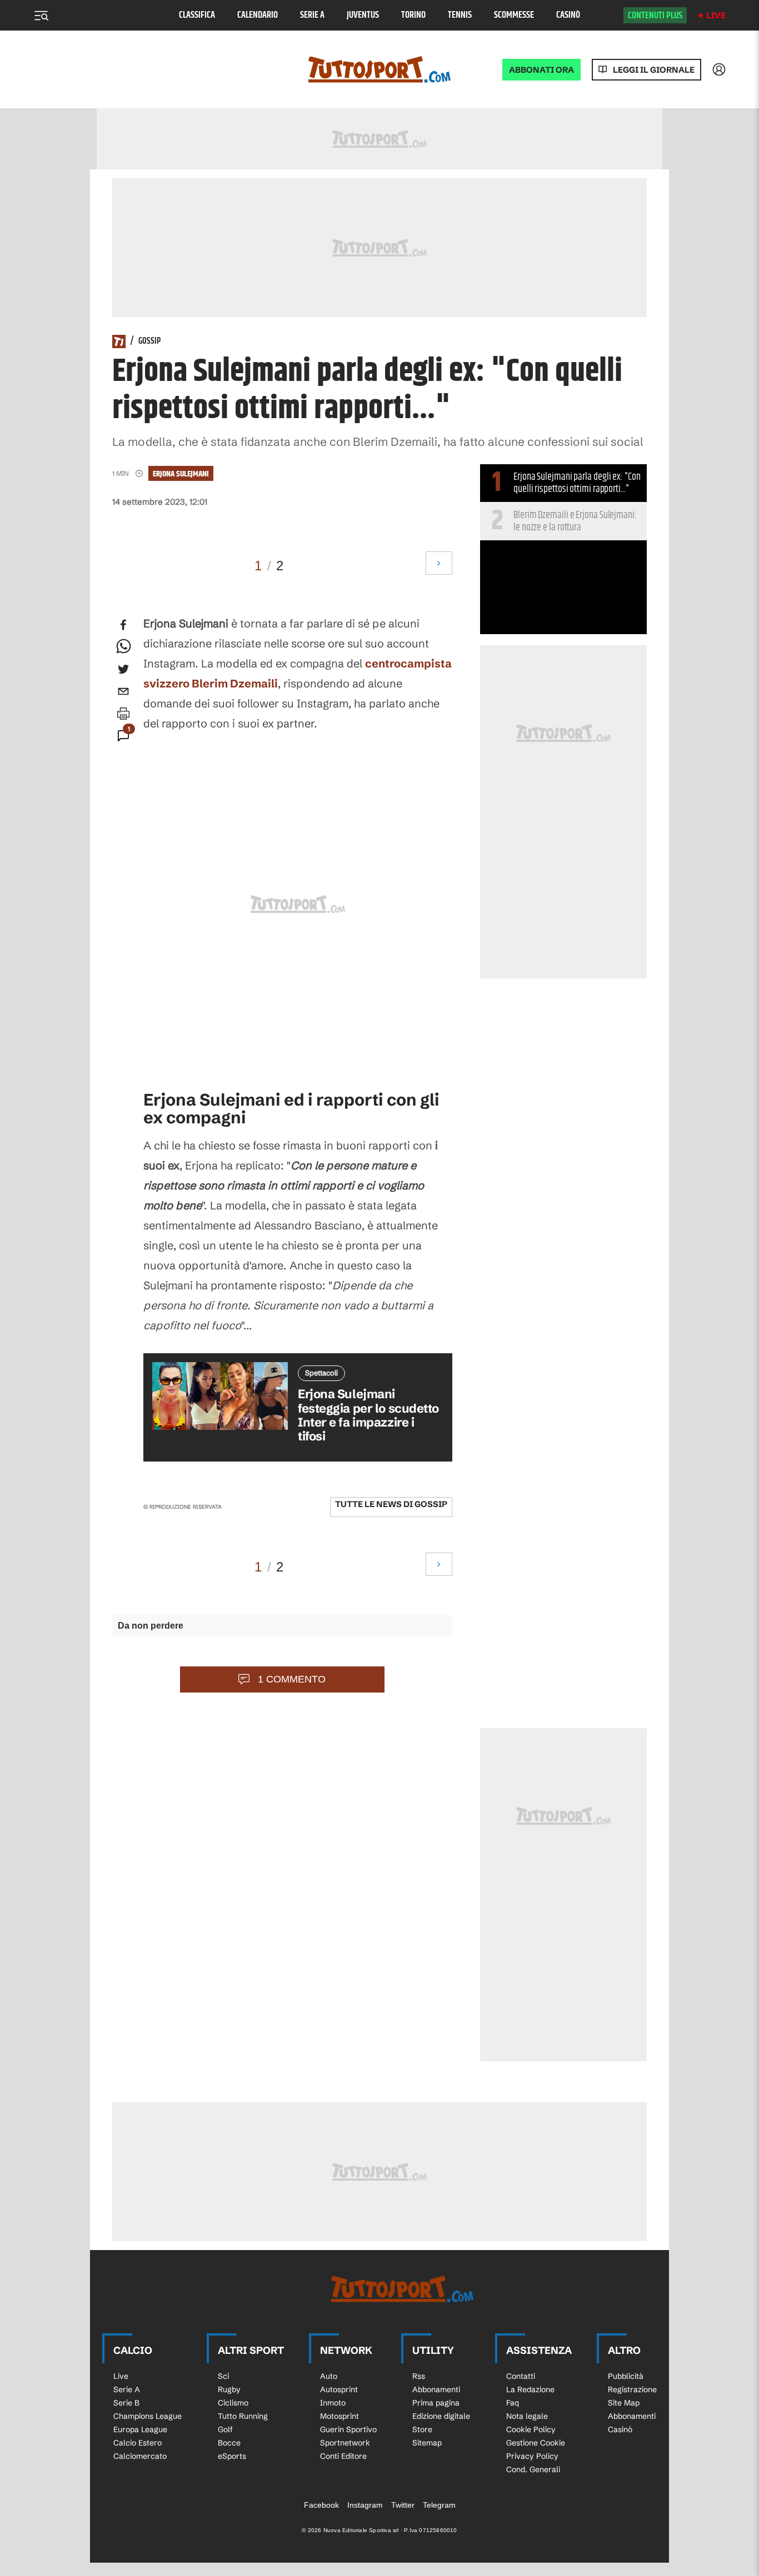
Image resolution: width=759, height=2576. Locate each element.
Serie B (126, 2403)
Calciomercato (140, 2456)
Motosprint (339, 2416)
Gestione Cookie (536, 2443)
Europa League (140, 2429)
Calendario (258, 15)
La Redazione (530, 2389)
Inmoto (333, 2403)
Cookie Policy (531, 2429)
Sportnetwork (345, 2443)
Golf (225, 2429)
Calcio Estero (138, 2443)
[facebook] (123, 625)
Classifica (197, 15)
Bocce (229, 2443)
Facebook (321, 2505)
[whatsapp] (123, 647)
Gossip (149, 342)
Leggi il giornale (654, 70)
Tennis (460, 15)
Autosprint (339, 2389)
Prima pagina (436, 2403)
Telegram (439, 2505)
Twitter (403, 2505)
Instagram (365, 2505)
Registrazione (632, 2389)
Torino (413, 15)
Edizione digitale (441, 2416)
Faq (513, 2403)
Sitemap (427, 2443)
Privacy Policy (532, 2456)
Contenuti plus (655, 16)
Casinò (568, 15)
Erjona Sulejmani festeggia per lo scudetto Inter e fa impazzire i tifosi (368, 1415)
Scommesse (514, 15)
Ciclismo (233, 2403)
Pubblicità (626, 2376)
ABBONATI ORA (541, 70)
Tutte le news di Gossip (391, 1504)
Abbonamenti (436, 2389)
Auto (329, 2376)
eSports (232, 2456)
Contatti (521, 2376)
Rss (419, 2376)
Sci (223, 2376)
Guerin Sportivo (348, 2429)
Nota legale (527, 2416)
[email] (123, 691)
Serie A (312, 15)
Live (716, 15)
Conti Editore (343, 2456)
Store (422, 2429)
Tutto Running (243, 2416)
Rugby (229, 2389)
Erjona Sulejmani (181, 474)
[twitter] (123, 669)
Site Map (624, 2403)
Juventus (363, 15)
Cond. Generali (533, 2469)
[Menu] (41, 16)
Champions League (148, 2416)
